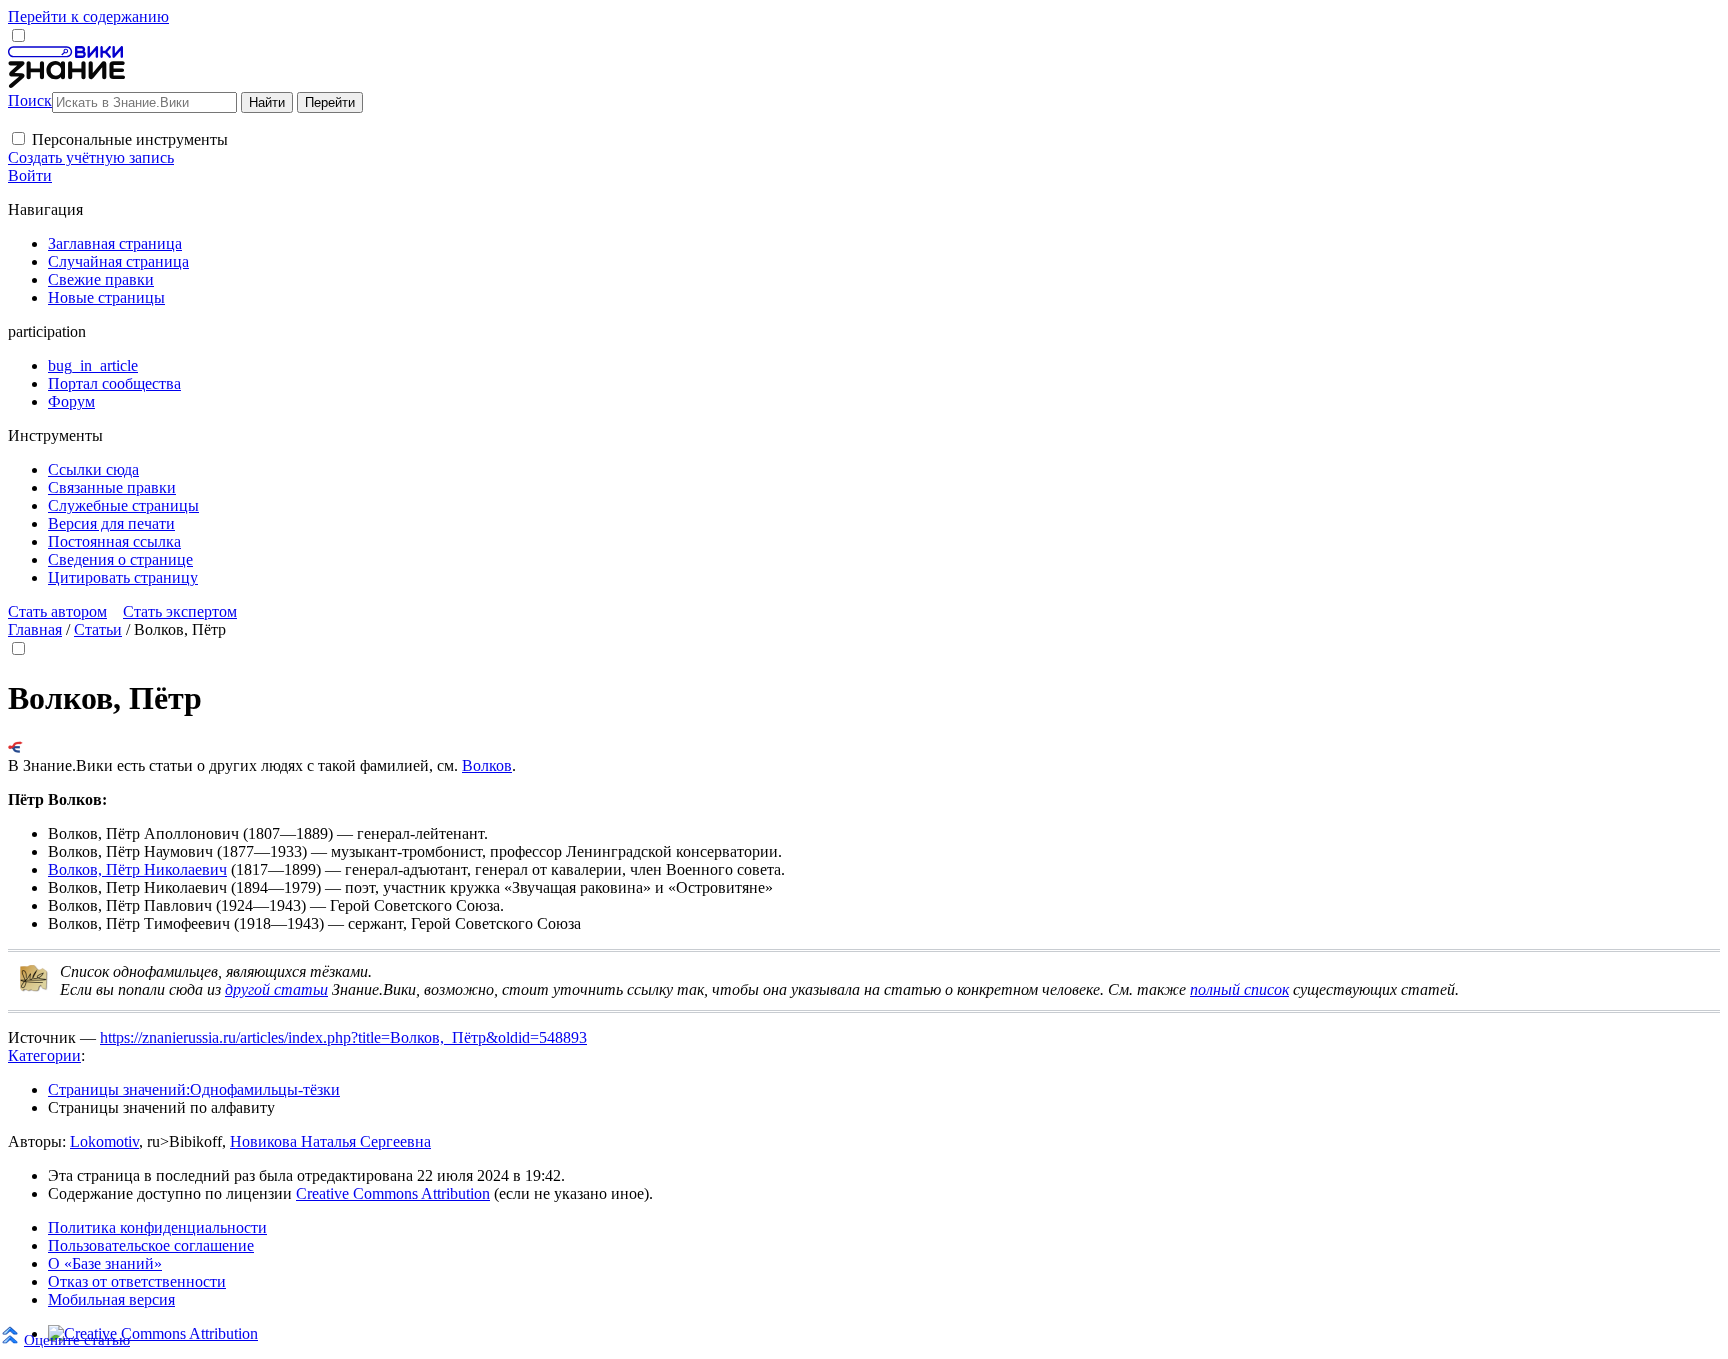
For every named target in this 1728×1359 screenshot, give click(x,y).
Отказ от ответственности (137, 1281)
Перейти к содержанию (88, 16)
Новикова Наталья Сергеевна (330, 1141)
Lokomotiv (104, 1141)
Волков (487, 765)
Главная (35, 629)
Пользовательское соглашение (151, 1245)
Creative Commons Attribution (393, 1193)
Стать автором (57, 611)
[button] (18, 138)
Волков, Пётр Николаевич (137, 869)
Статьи (98, 629)
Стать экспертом (180, 611)
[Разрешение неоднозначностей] (15, 747)
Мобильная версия (111, 1299)
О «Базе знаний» (105, 1263)
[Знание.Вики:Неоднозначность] (34, 987)
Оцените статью (77, 1339)
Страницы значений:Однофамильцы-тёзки (194, 1089)
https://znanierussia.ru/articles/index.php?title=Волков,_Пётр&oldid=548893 (343, 1037)
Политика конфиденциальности (157, 1227)
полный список (1239, 989)
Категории (44, 1055)
